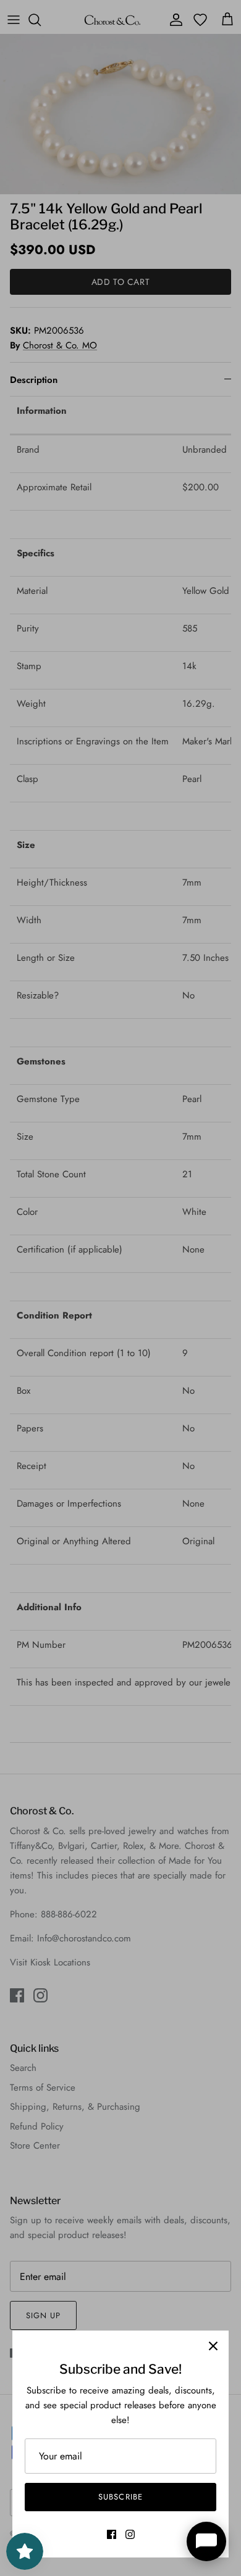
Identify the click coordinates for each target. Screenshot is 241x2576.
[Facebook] (112, 2534)
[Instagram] (130, 2534)
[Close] (213, 2346)
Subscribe (120, 2497)
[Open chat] (206, 2541)
